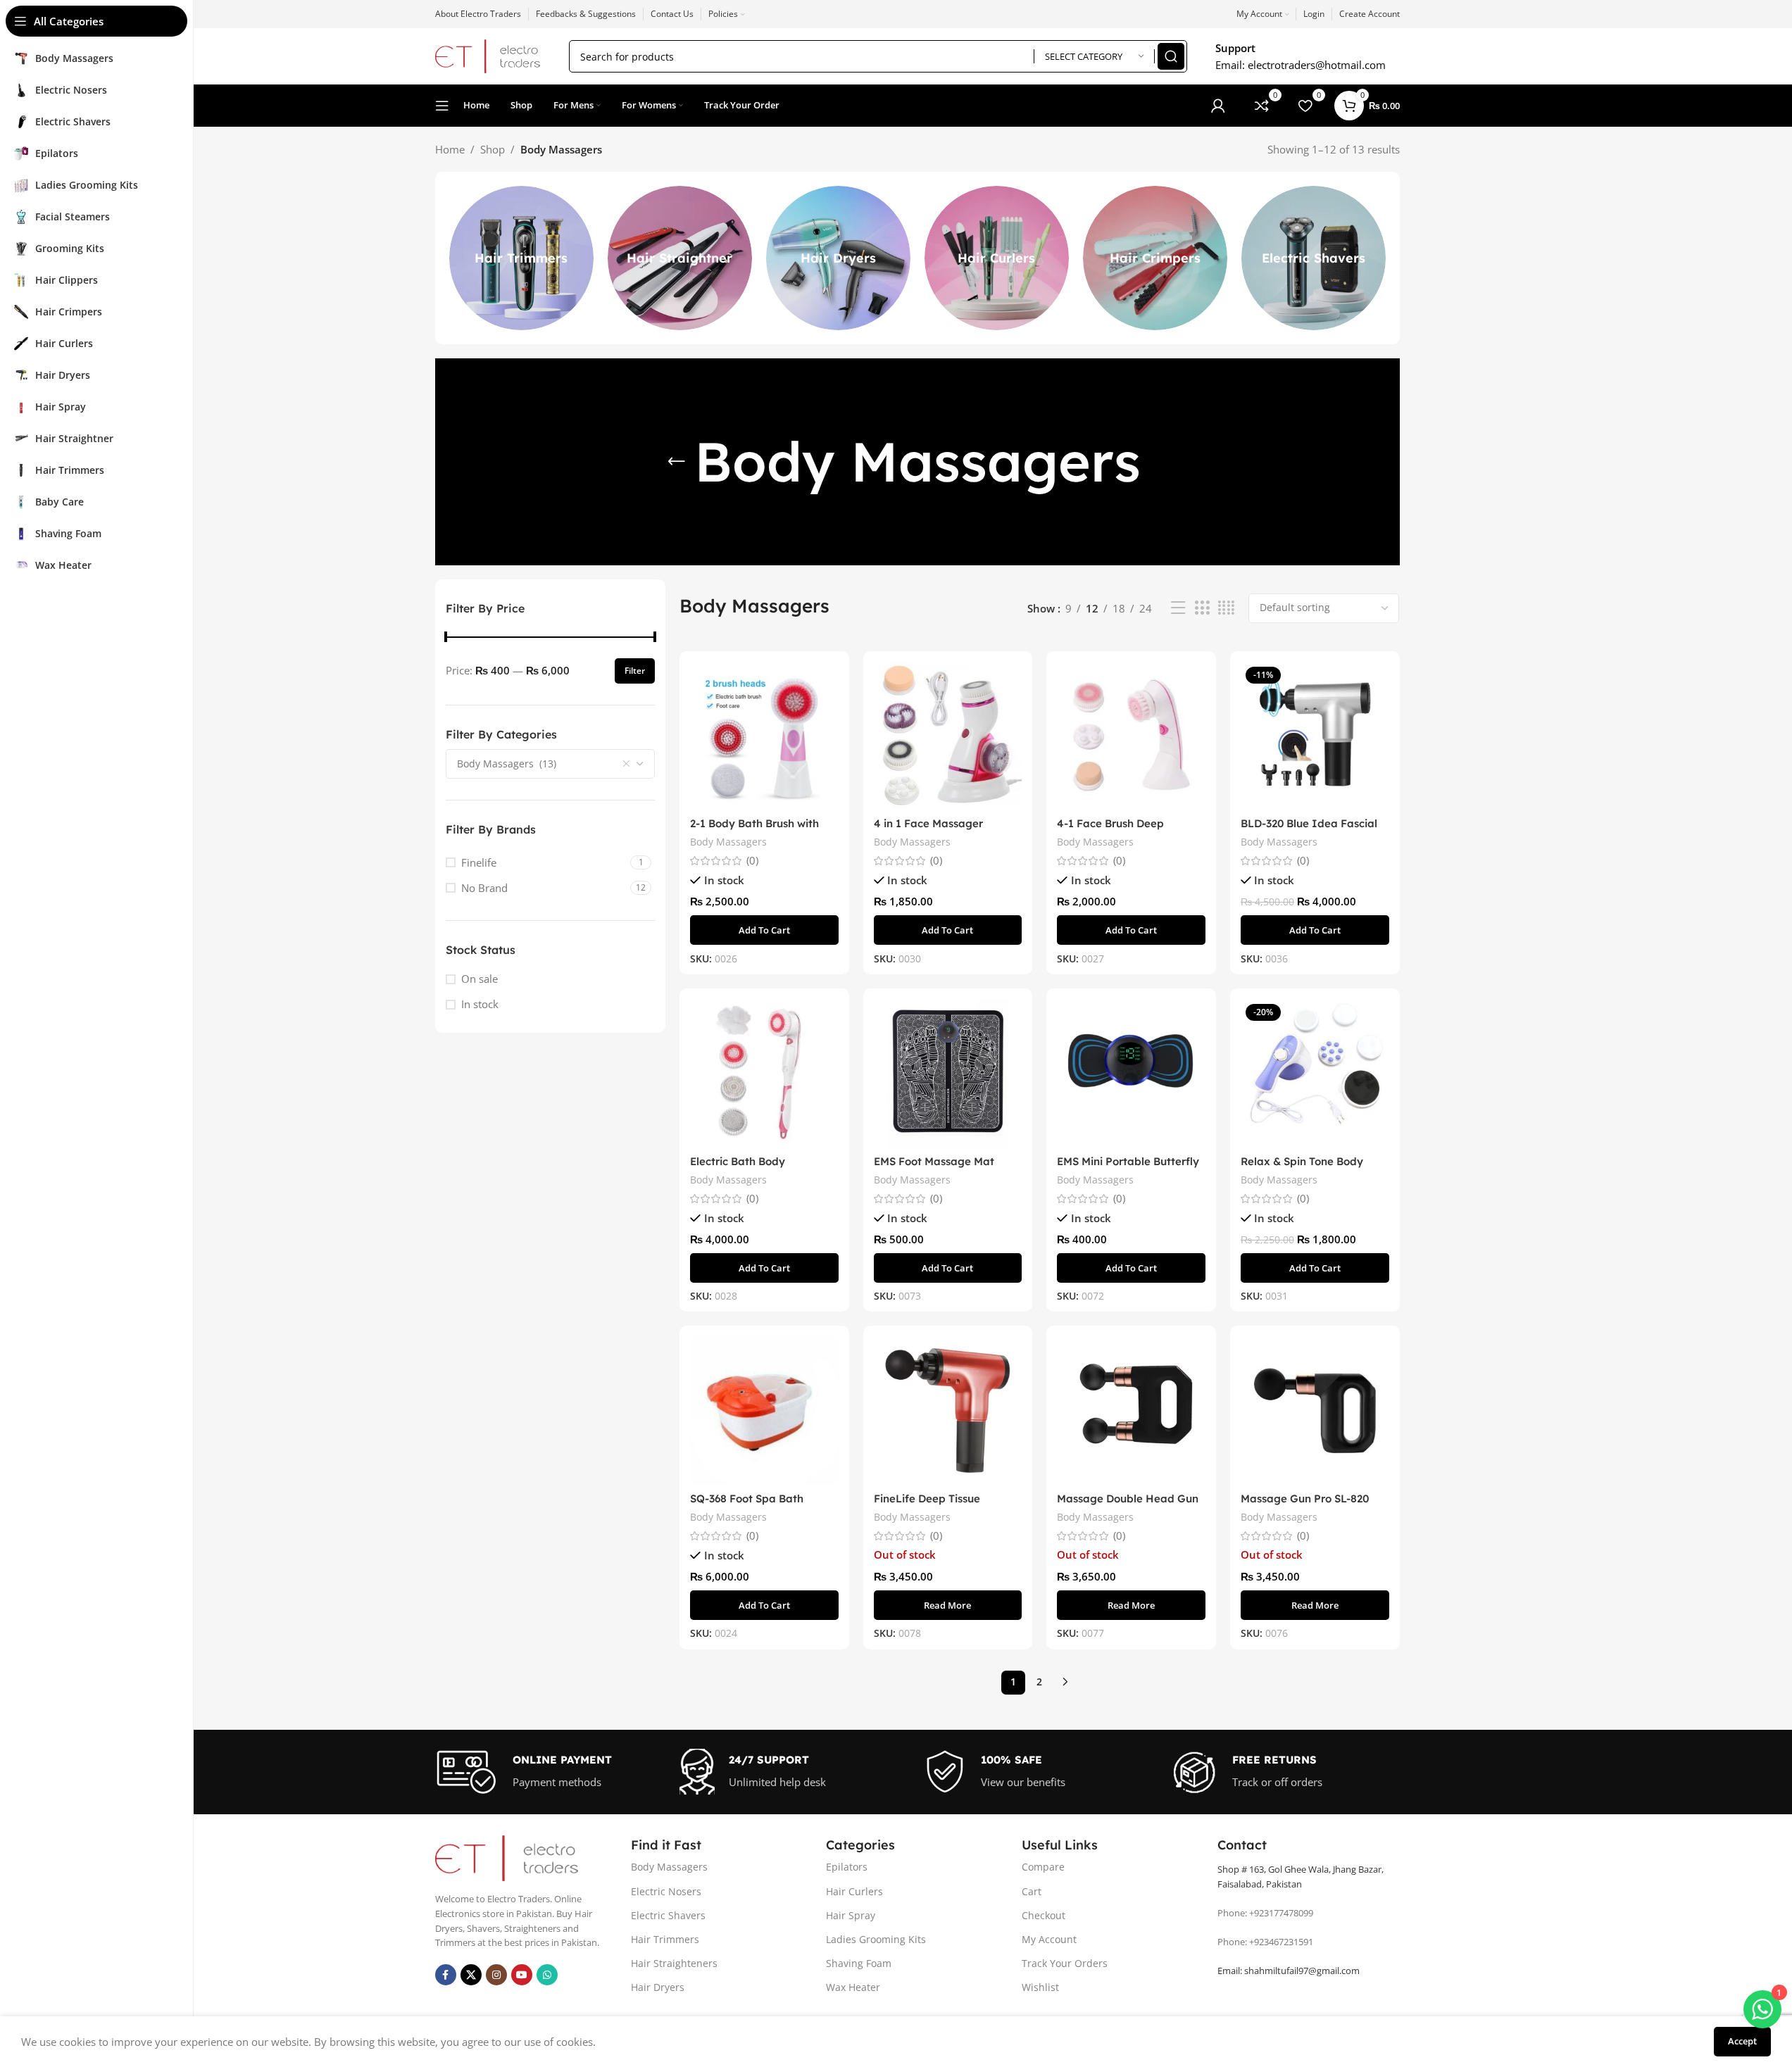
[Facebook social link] (446, 1975)
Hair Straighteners (674, 1963)
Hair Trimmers (665, 1939)
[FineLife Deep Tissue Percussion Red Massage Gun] (948, 1411)
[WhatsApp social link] (547, 1975)
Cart (1032, 1891)
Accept (1742, 2041)
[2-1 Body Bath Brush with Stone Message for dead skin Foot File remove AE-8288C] (764, 736)
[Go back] (677, 462)
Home (450, 149)
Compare (1043, 1867)
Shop (493, 149)
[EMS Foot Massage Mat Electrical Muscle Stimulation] (948, 1073)
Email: (1289, 1971)
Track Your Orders (1065, 1963)
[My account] (1218, 106)
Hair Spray (851, 1915)
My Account (1049, 1939)
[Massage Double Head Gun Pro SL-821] (1131, 1411)
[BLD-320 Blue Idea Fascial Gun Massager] (1315, 736)
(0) (752, 861)
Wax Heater (853, 1987)
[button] (764, 930)
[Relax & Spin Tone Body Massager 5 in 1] (1315, 1073)
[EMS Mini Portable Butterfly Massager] (1131, 1073)
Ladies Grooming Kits (876, 1939)
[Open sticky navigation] (442, 106)
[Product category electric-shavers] (1314, 258)
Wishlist (1040, 1987)
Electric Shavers (668, 1915)
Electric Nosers (666, 1891)
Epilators (847, 1867)
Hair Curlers (854, 1891)
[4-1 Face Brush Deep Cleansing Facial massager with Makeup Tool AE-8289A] (1131, 736)
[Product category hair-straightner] (680, 258)
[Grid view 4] (1226, 608)
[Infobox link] (551, 1772)
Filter (635, 671)
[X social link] (471, 1975)
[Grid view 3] (1202, 608)
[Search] (1171, 56)
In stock (480, 1004)
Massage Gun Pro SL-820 (1305, 1499)
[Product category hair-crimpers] (1155, 258)
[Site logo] (488, 55)
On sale (480, 979)
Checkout (1044, 1915)
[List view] (1178, 608)
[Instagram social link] (496, 1975)
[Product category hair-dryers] (838, 258)
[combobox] (551, 764)
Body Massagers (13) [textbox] (507, 764)
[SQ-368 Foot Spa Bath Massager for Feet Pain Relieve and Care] (764, 1411)
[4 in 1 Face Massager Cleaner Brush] (948, 736)
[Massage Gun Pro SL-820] (1315, 1411)
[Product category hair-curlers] (997, 258)
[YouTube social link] (522, 1975)
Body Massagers (728, 842)
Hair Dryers (658, 1987)
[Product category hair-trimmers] (521, 258)
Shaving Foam (859, 1963)
